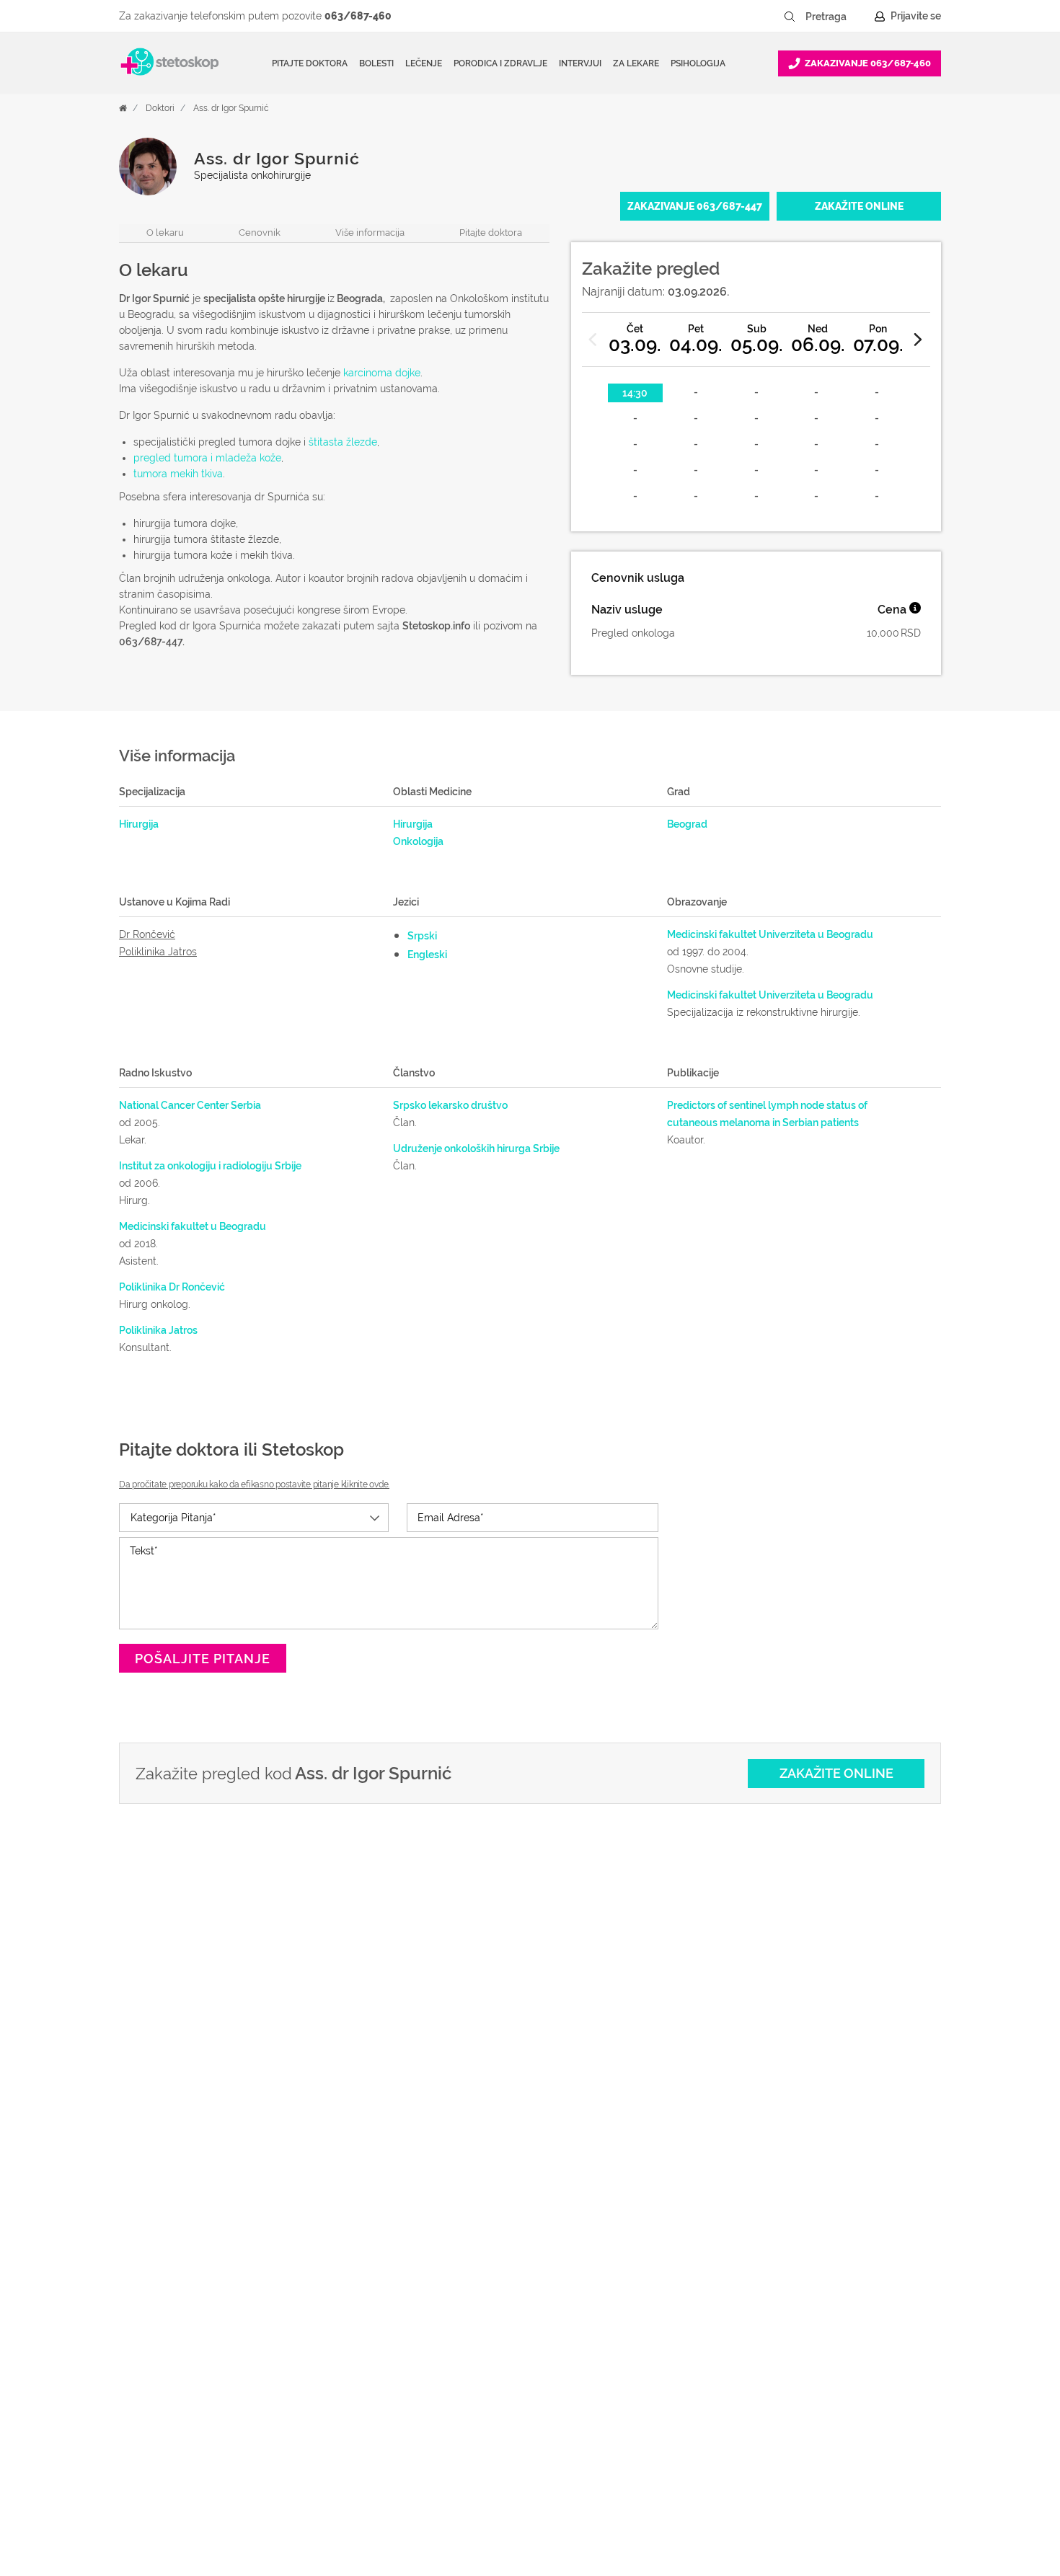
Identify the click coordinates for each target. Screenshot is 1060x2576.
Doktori (160, 108)
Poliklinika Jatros (158, 952)
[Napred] (919, 340)
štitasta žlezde (343, 442)
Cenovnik (260, 233)
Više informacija (370, 233)
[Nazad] (593, 340)
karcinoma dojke (382, 373)
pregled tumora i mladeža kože (207, 458)
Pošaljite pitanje (203, 1659)
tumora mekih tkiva (178, 474)
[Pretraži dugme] (790, 17)
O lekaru (165, 233)
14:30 (635, 393)
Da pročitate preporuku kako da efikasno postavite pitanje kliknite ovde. (254, 1484)
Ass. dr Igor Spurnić (231, 108)
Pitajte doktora (310, 63)
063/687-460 (358, 16)
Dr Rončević (147, 934)
